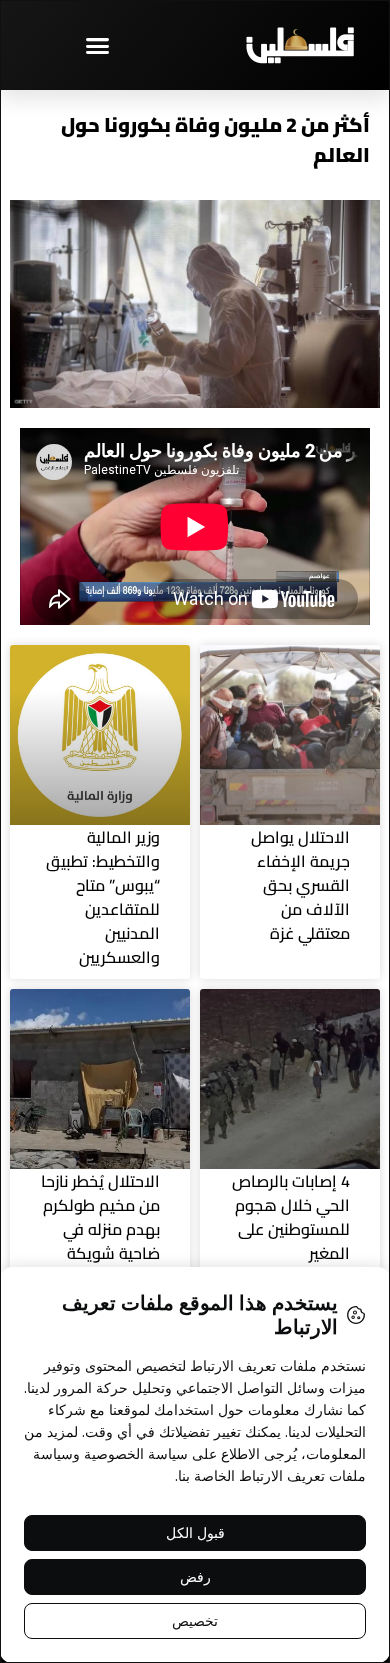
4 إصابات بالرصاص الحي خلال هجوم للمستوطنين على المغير (291, 1217)
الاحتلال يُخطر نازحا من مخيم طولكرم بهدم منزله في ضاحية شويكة (100, 1217)
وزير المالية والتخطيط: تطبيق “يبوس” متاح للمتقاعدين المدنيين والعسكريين (103, 897)
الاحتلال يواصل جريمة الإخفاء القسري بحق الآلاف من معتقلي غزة (300, 885)
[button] (98, 45)
